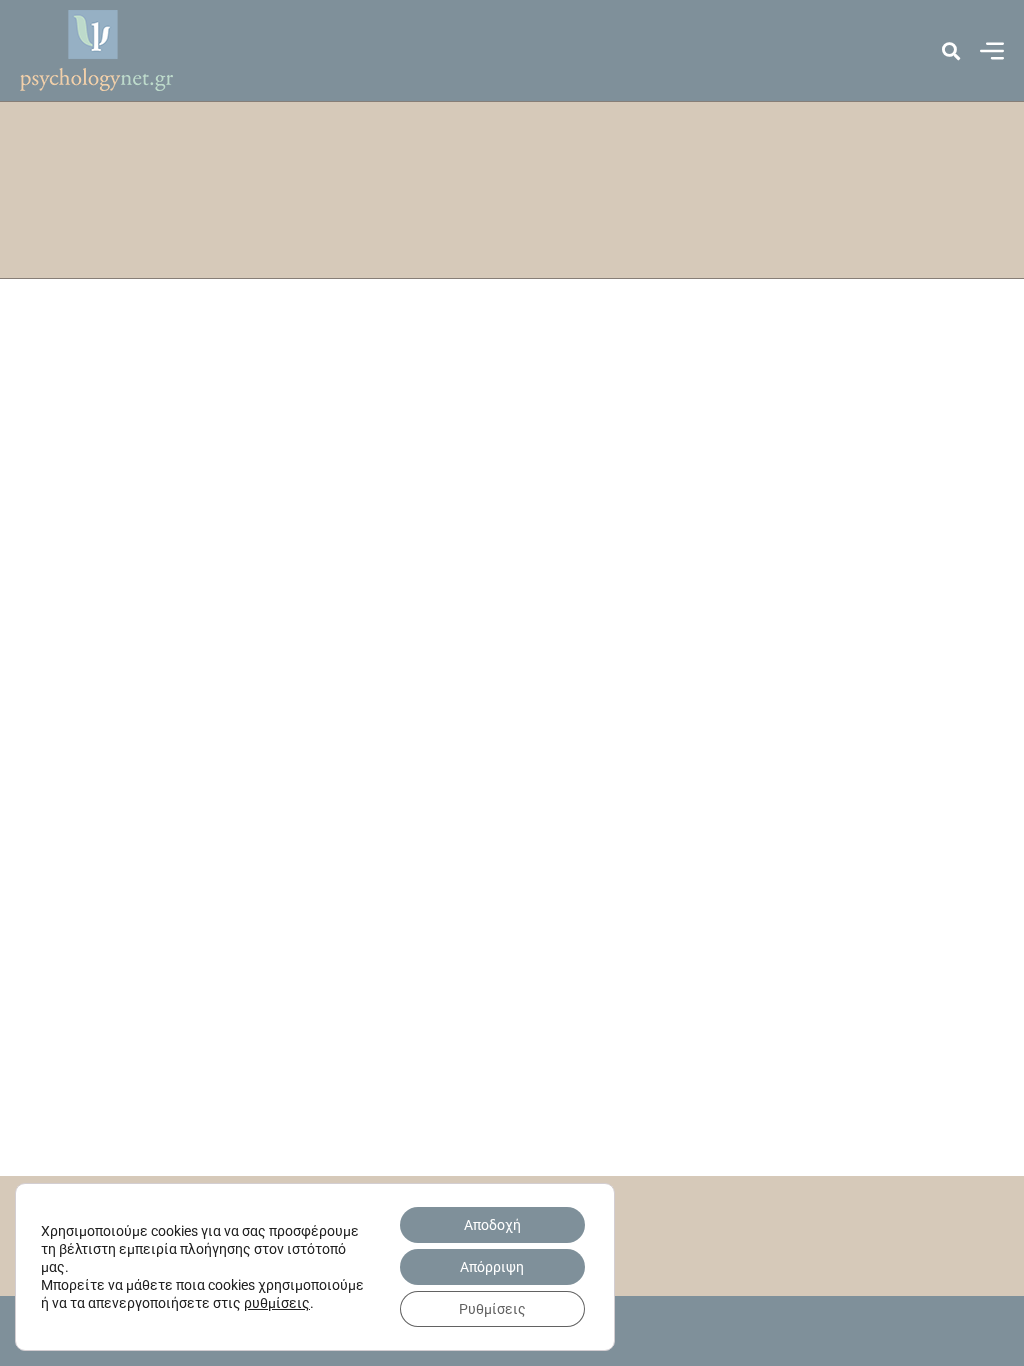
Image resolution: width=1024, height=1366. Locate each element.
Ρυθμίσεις (492, 1309)
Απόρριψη (492, 1267)
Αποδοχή (492, 1225)
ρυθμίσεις (277, 1303)
